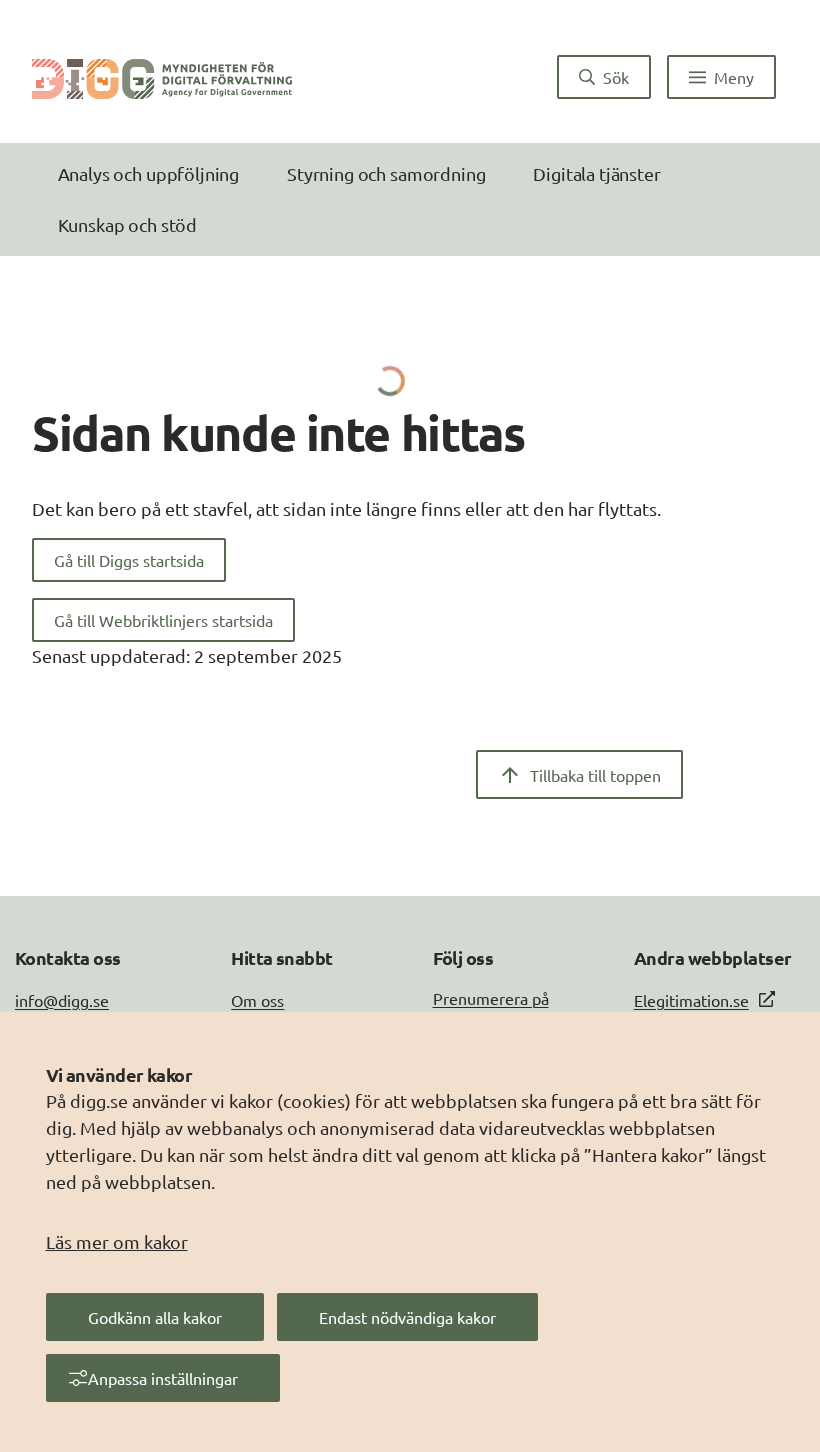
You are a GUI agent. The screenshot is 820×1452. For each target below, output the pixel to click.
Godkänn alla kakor (155, 1317)
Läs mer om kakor (117, 1241)
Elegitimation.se (691, 1000)
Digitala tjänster (596, 173)
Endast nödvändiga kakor (407, 1317)
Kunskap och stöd (127, 224)
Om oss (257, 1000)
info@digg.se (62, 1000)
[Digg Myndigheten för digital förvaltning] (162, 77)
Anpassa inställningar (163, 1378)
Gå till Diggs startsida (129, 560)
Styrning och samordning (386, 173)
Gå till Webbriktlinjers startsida (163, 620)
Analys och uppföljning (148, 173)
